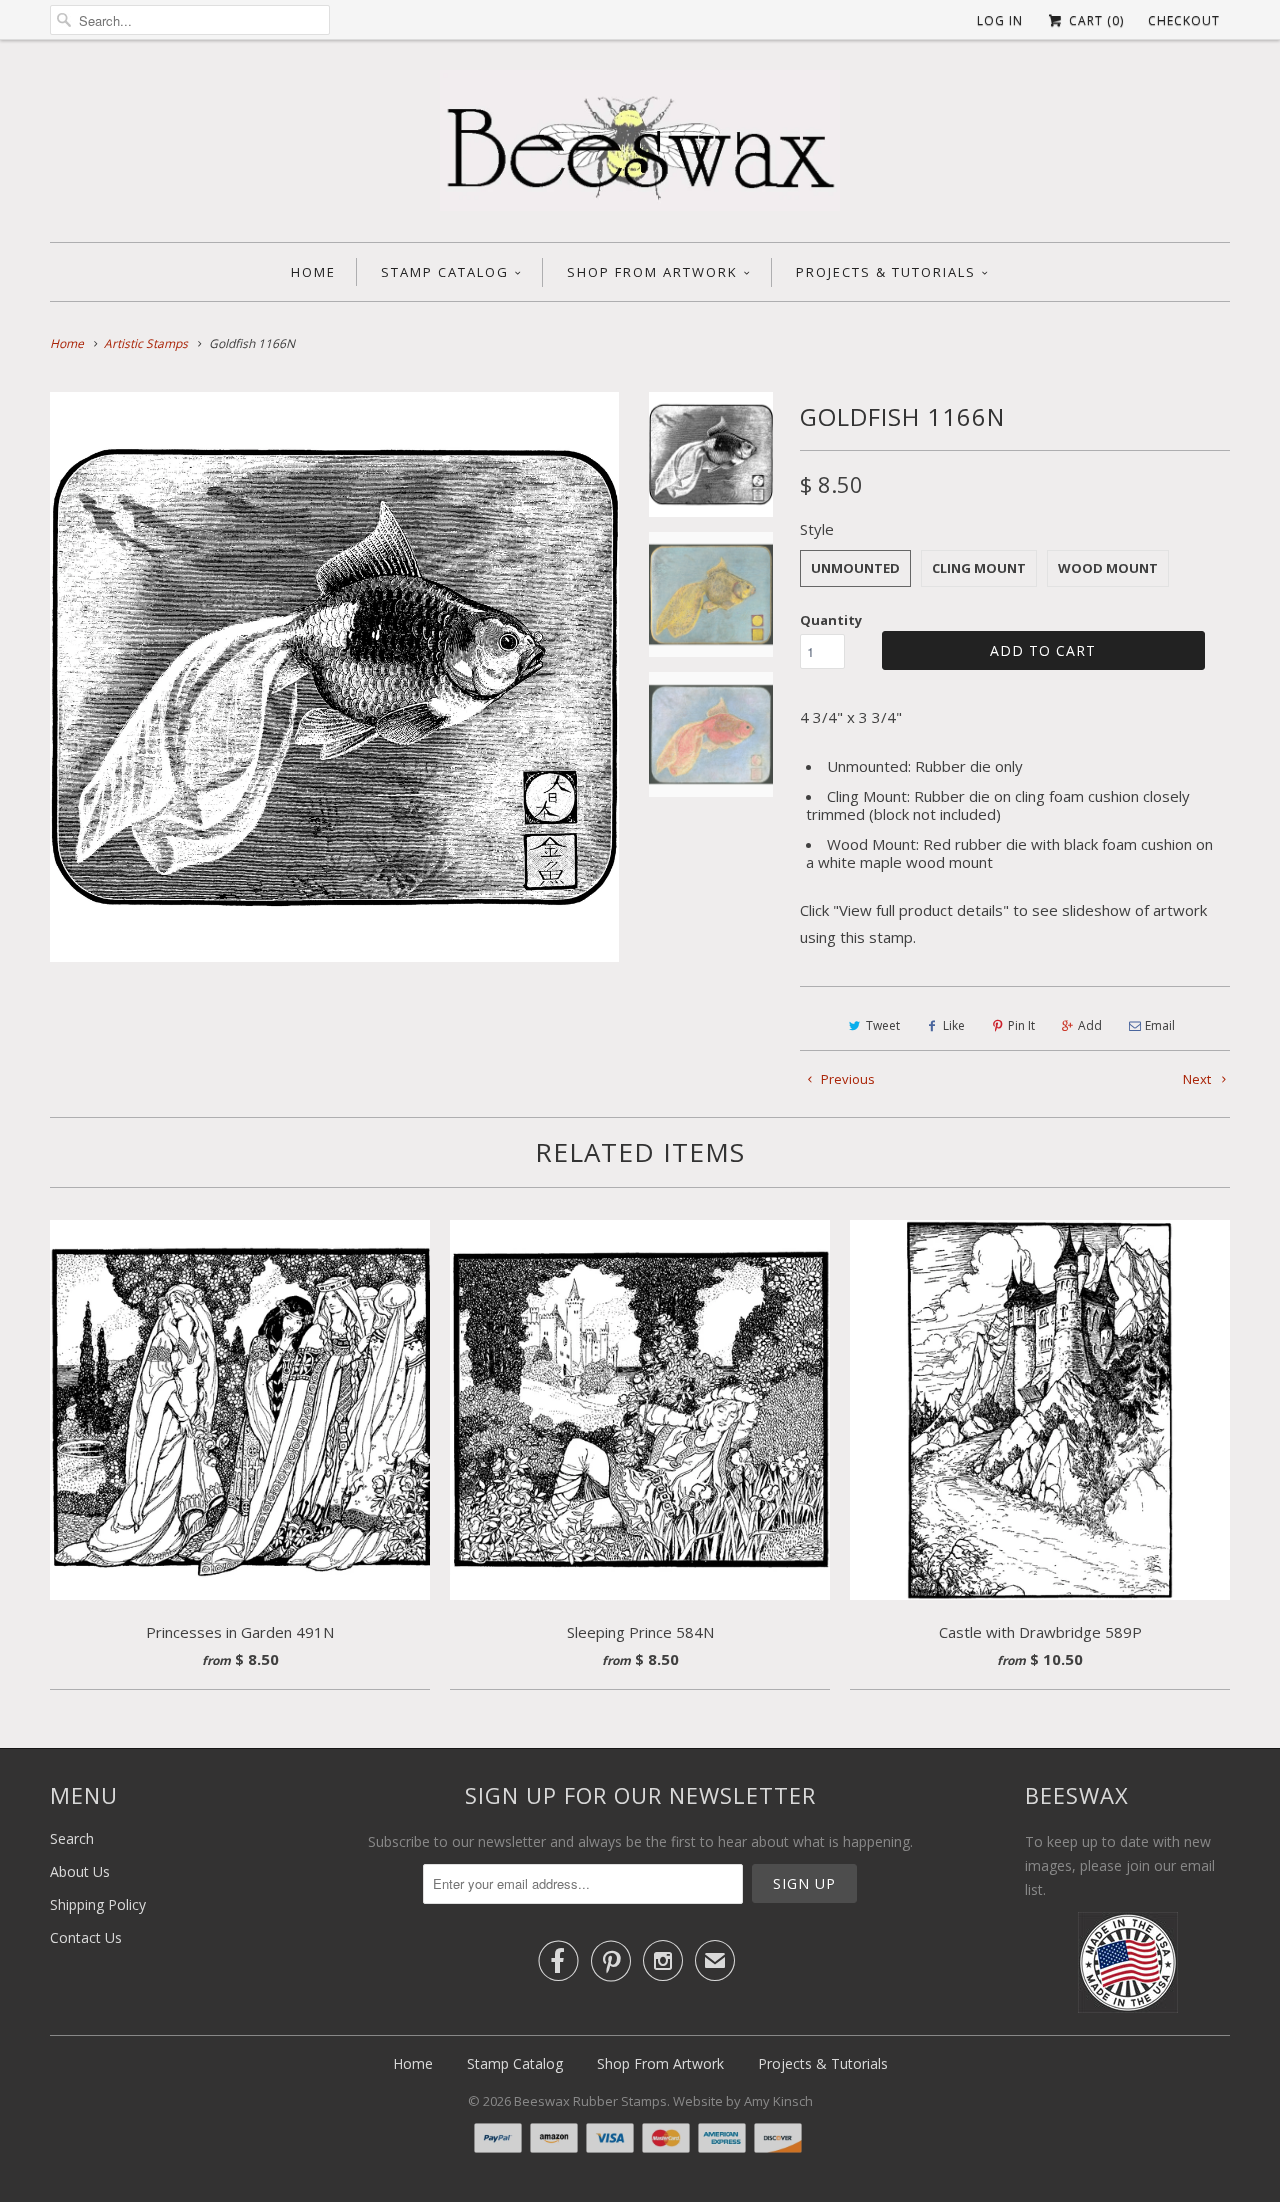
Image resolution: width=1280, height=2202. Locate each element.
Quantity (831, 620)
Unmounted (855, 568)
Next (1198, 1079)
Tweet (883, 1025)
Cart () (1094, 20)
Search (72, 1838)
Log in (1000, 20)
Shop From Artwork (652, 272)
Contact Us (86, 1937)
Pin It (1021, 1025)
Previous (846, 1079)
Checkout (1184, 20)
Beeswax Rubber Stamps (590, 2101)
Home (313, 272)
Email (1160, 1025)
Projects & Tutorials (886, 272)
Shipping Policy (98, 1904)
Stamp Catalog (445, 272)
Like (954, 1025)
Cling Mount (979, 568)
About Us (80, 1871)
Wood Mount (1108, 568)
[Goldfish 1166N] (334, 676)
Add (1090, 1025)
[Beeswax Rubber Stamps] (640, 146)
